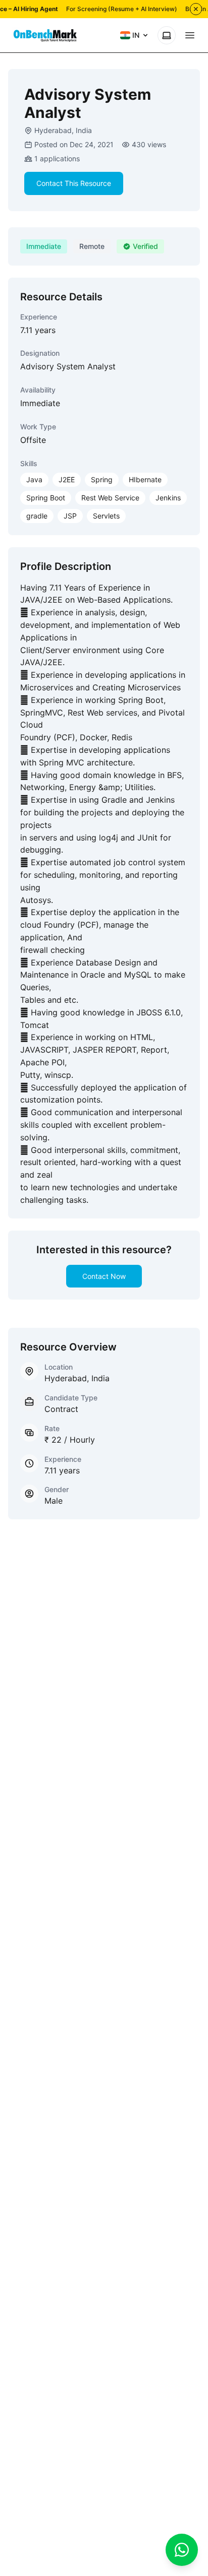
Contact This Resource (74, 183)
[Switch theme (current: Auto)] (167, 35)
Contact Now (104, 1276)
